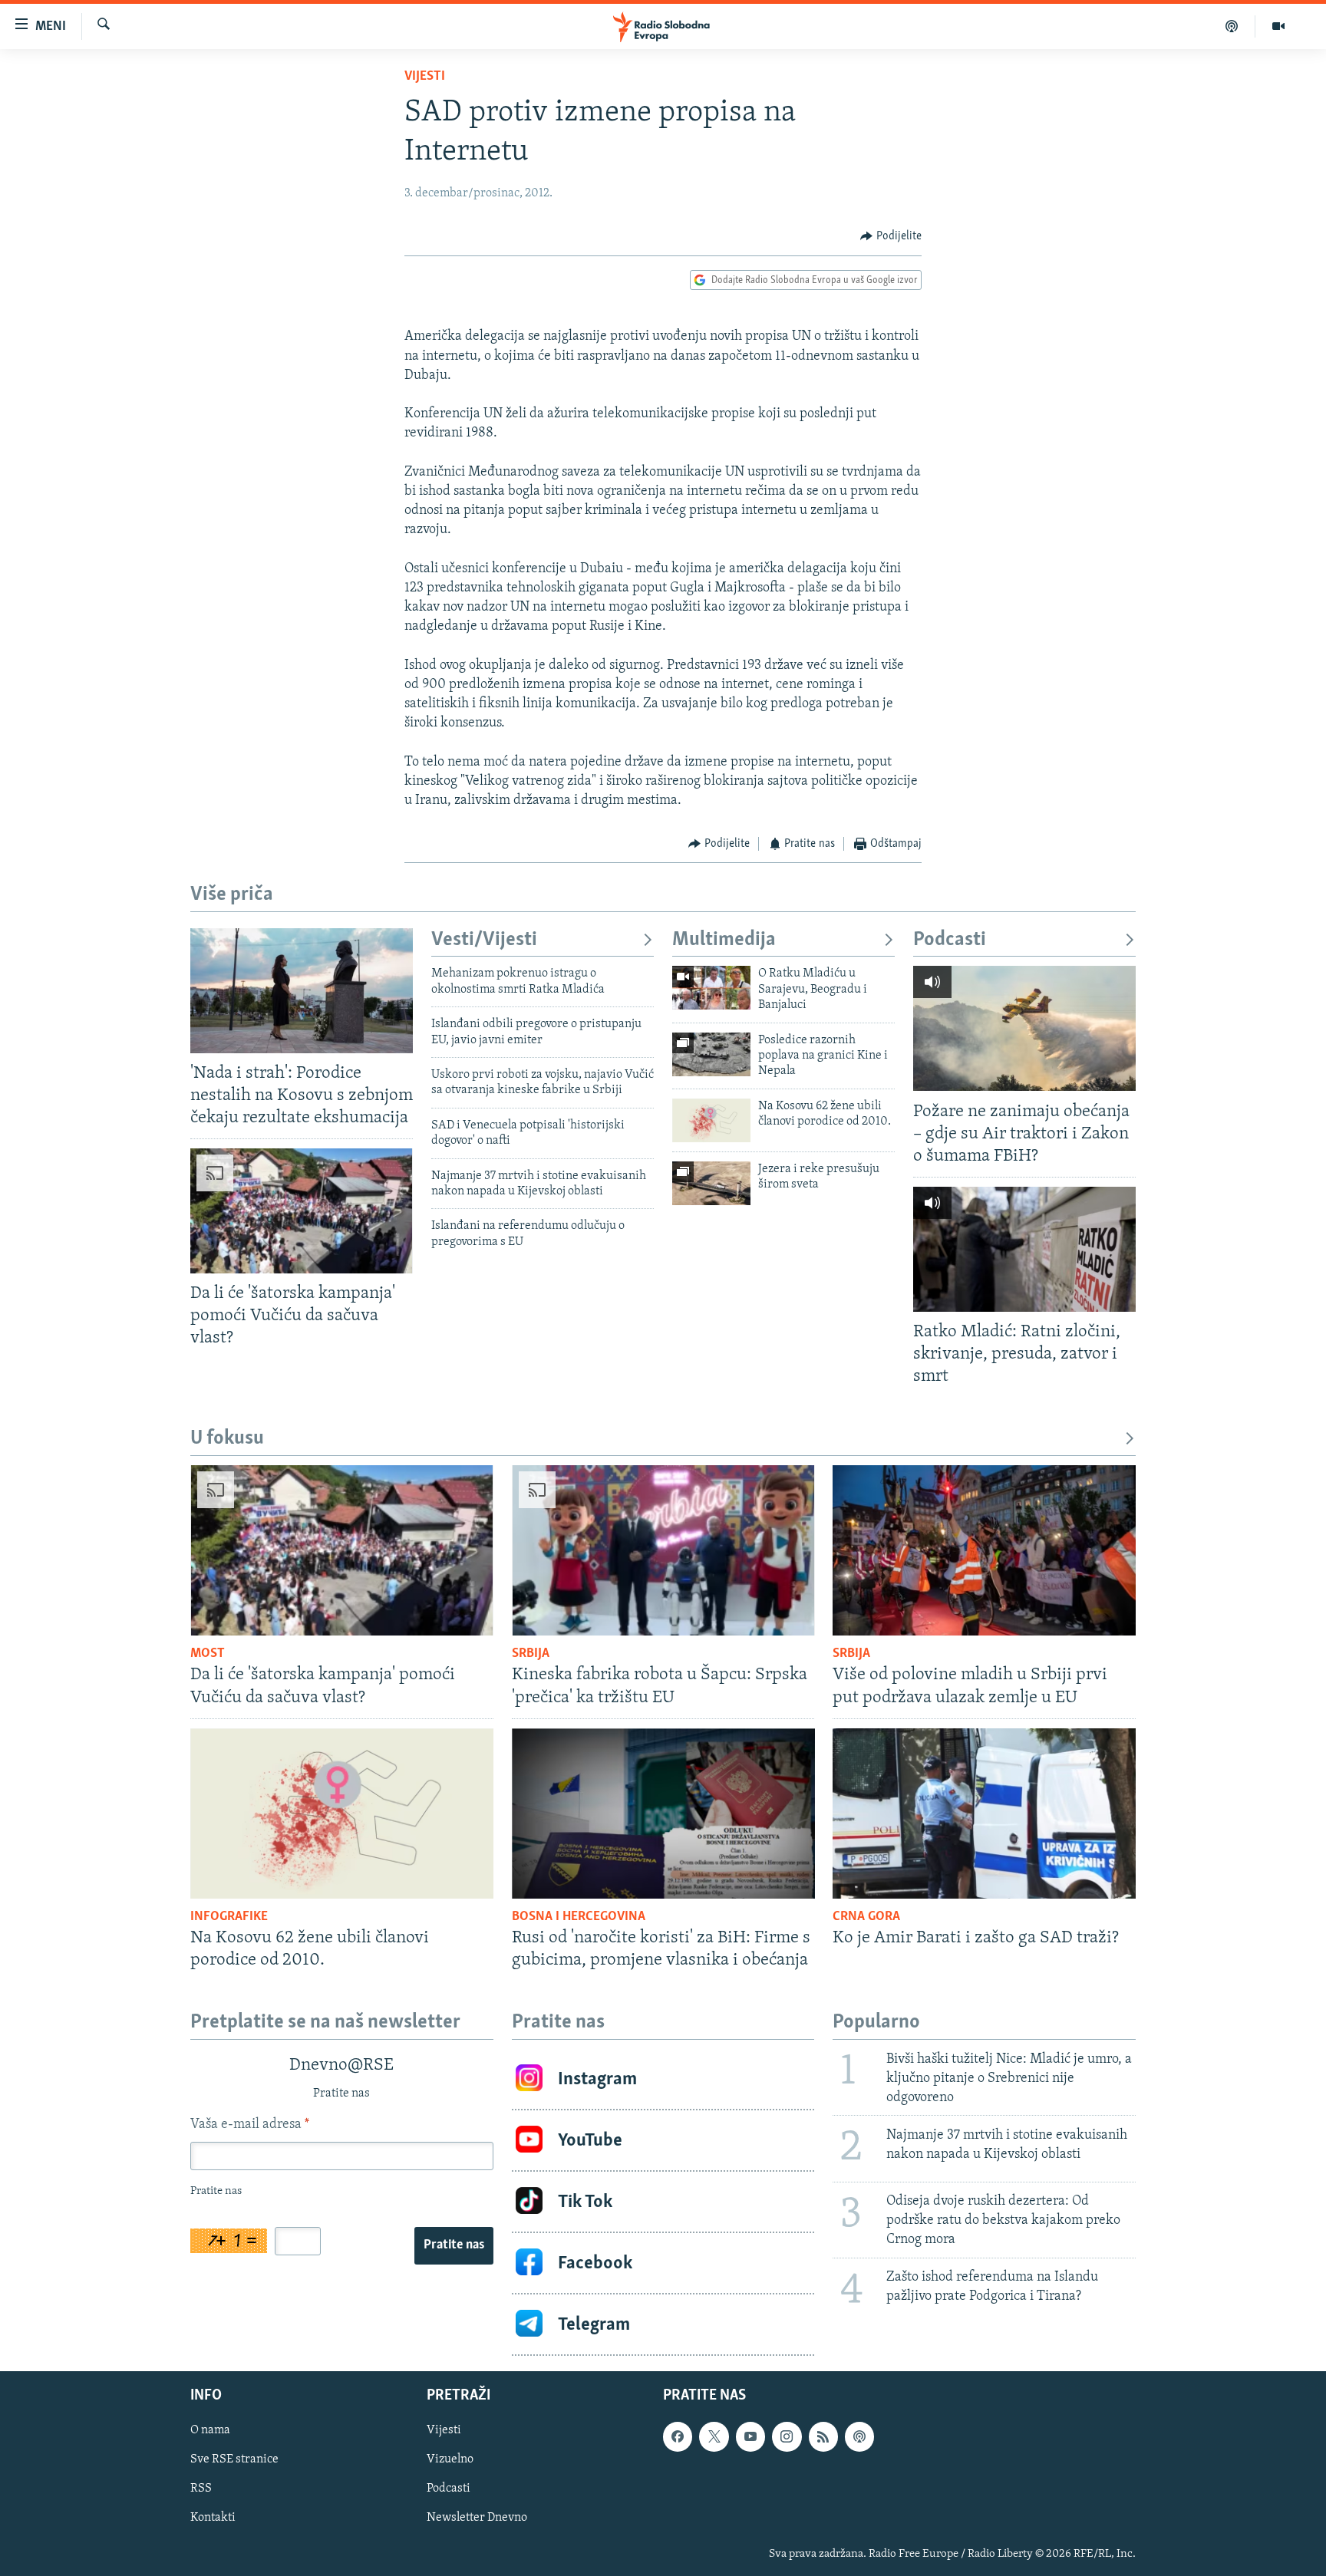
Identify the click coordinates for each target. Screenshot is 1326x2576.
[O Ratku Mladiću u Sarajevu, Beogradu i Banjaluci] (711, 988)
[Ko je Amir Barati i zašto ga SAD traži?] (984, 1813)
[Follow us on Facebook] (678, 2436)
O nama (210, 2430)
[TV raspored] (859, 2436)
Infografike (229, 1917)
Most (208, 1654)
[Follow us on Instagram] (787, 2436)
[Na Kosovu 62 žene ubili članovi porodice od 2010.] (711, 1120)
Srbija (531, 1654)
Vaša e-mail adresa (250, 2125)
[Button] (891, 236)
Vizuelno (450, 2459)
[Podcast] (1232, 26)
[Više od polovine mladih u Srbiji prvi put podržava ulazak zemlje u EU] (984, 1550)
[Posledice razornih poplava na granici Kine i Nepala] (711, 1054)
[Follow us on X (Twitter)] (714, 2436)
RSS (201, 2489)
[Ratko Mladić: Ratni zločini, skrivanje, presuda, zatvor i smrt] (1024, 1249)
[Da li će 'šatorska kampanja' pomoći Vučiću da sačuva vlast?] (302, 1211)
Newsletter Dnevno (477, 2518)
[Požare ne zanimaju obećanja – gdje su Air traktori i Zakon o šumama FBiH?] (1024, 1028)
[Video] (1278, 26)
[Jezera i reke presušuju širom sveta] (711, 1183)
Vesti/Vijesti (484, 940)
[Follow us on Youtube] (750, 2436)
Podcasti (950, 940)
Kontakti (213, 2518)
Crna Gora (866, 1917)
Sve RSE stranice (234, 2459)
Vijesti (425, 77)
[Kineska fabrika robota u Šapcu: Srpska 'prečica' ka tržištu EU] (663, 1550)
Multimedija (724, 940)
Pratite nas (454, 2245)
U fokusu (227, 1439)
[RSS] (823, 2436)
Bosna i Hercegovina (579, 1917)
